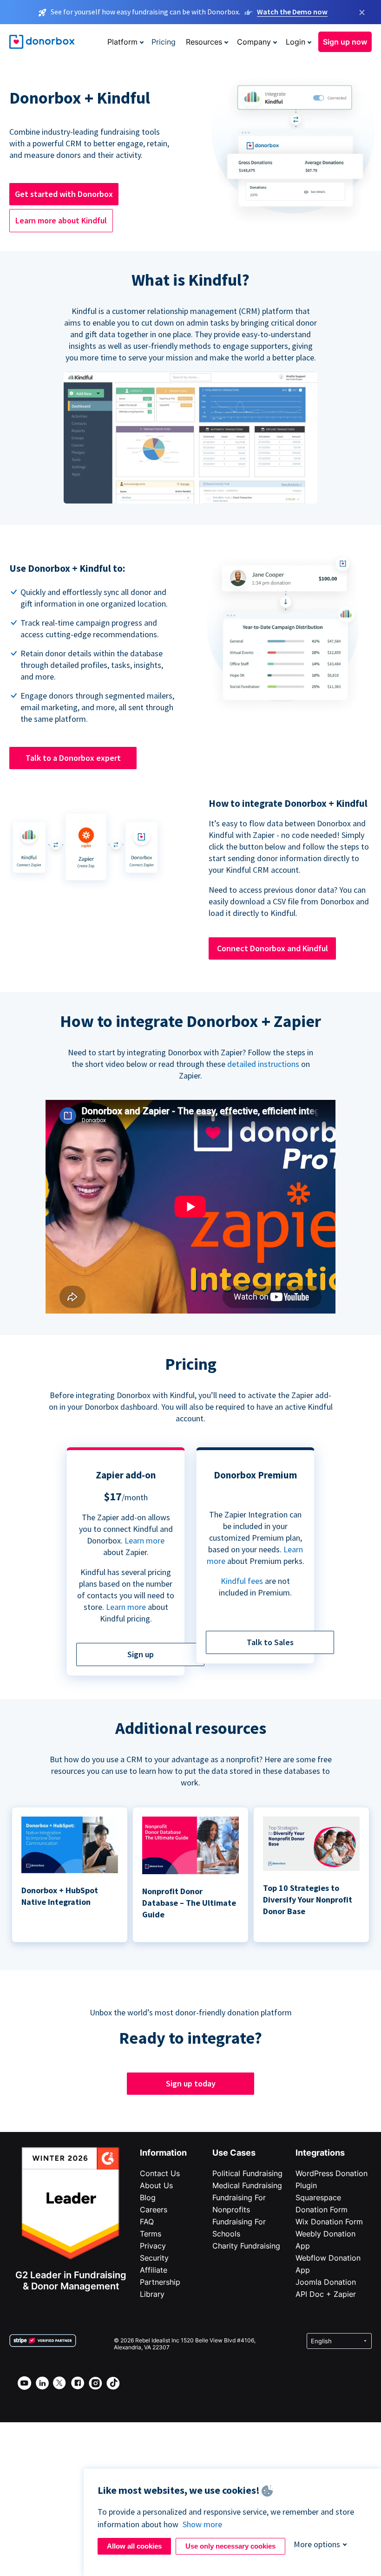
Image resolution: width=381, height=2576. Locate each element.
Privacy (153, 2246)
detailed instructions (263, 1064)
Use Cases (234, 2153)
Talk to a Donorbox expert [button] (73, 758)
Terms (151, 2234)
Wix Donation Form (329, 2222)
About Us (156, 2185)
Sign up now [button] (345, 42)
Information (163, 2153)
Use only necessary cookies (230, 2546)
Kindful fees (243, 1581)
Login (296, 42)
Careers (154, 2210)
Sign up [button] (141, 1654)
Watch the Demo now (292, 12)
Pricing (164, 42)
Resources (204, 42)
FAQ (147, 2222)
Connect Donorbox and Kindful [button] (273, 948)
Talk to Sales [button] (270, 1642)
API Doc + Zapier (326, 2294)
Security (154, 2258)
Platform (122, 42)
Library (152, 2294)
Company (254, 42)
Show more (202, 2524)
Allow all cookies (134, 2546)
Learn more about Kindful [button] (61, 220)
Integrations (320, 2153)
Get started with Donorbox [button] (64, 194)
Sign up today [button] (191, 2083)
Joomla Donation (326, 2282)
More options (317, 2544)
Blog (148, 2197)
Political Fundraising (247, 2173)
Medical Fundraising (247, 2185)
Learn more (145, 1540)
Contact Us (160, 2173)
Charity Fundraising (246, 2246)
